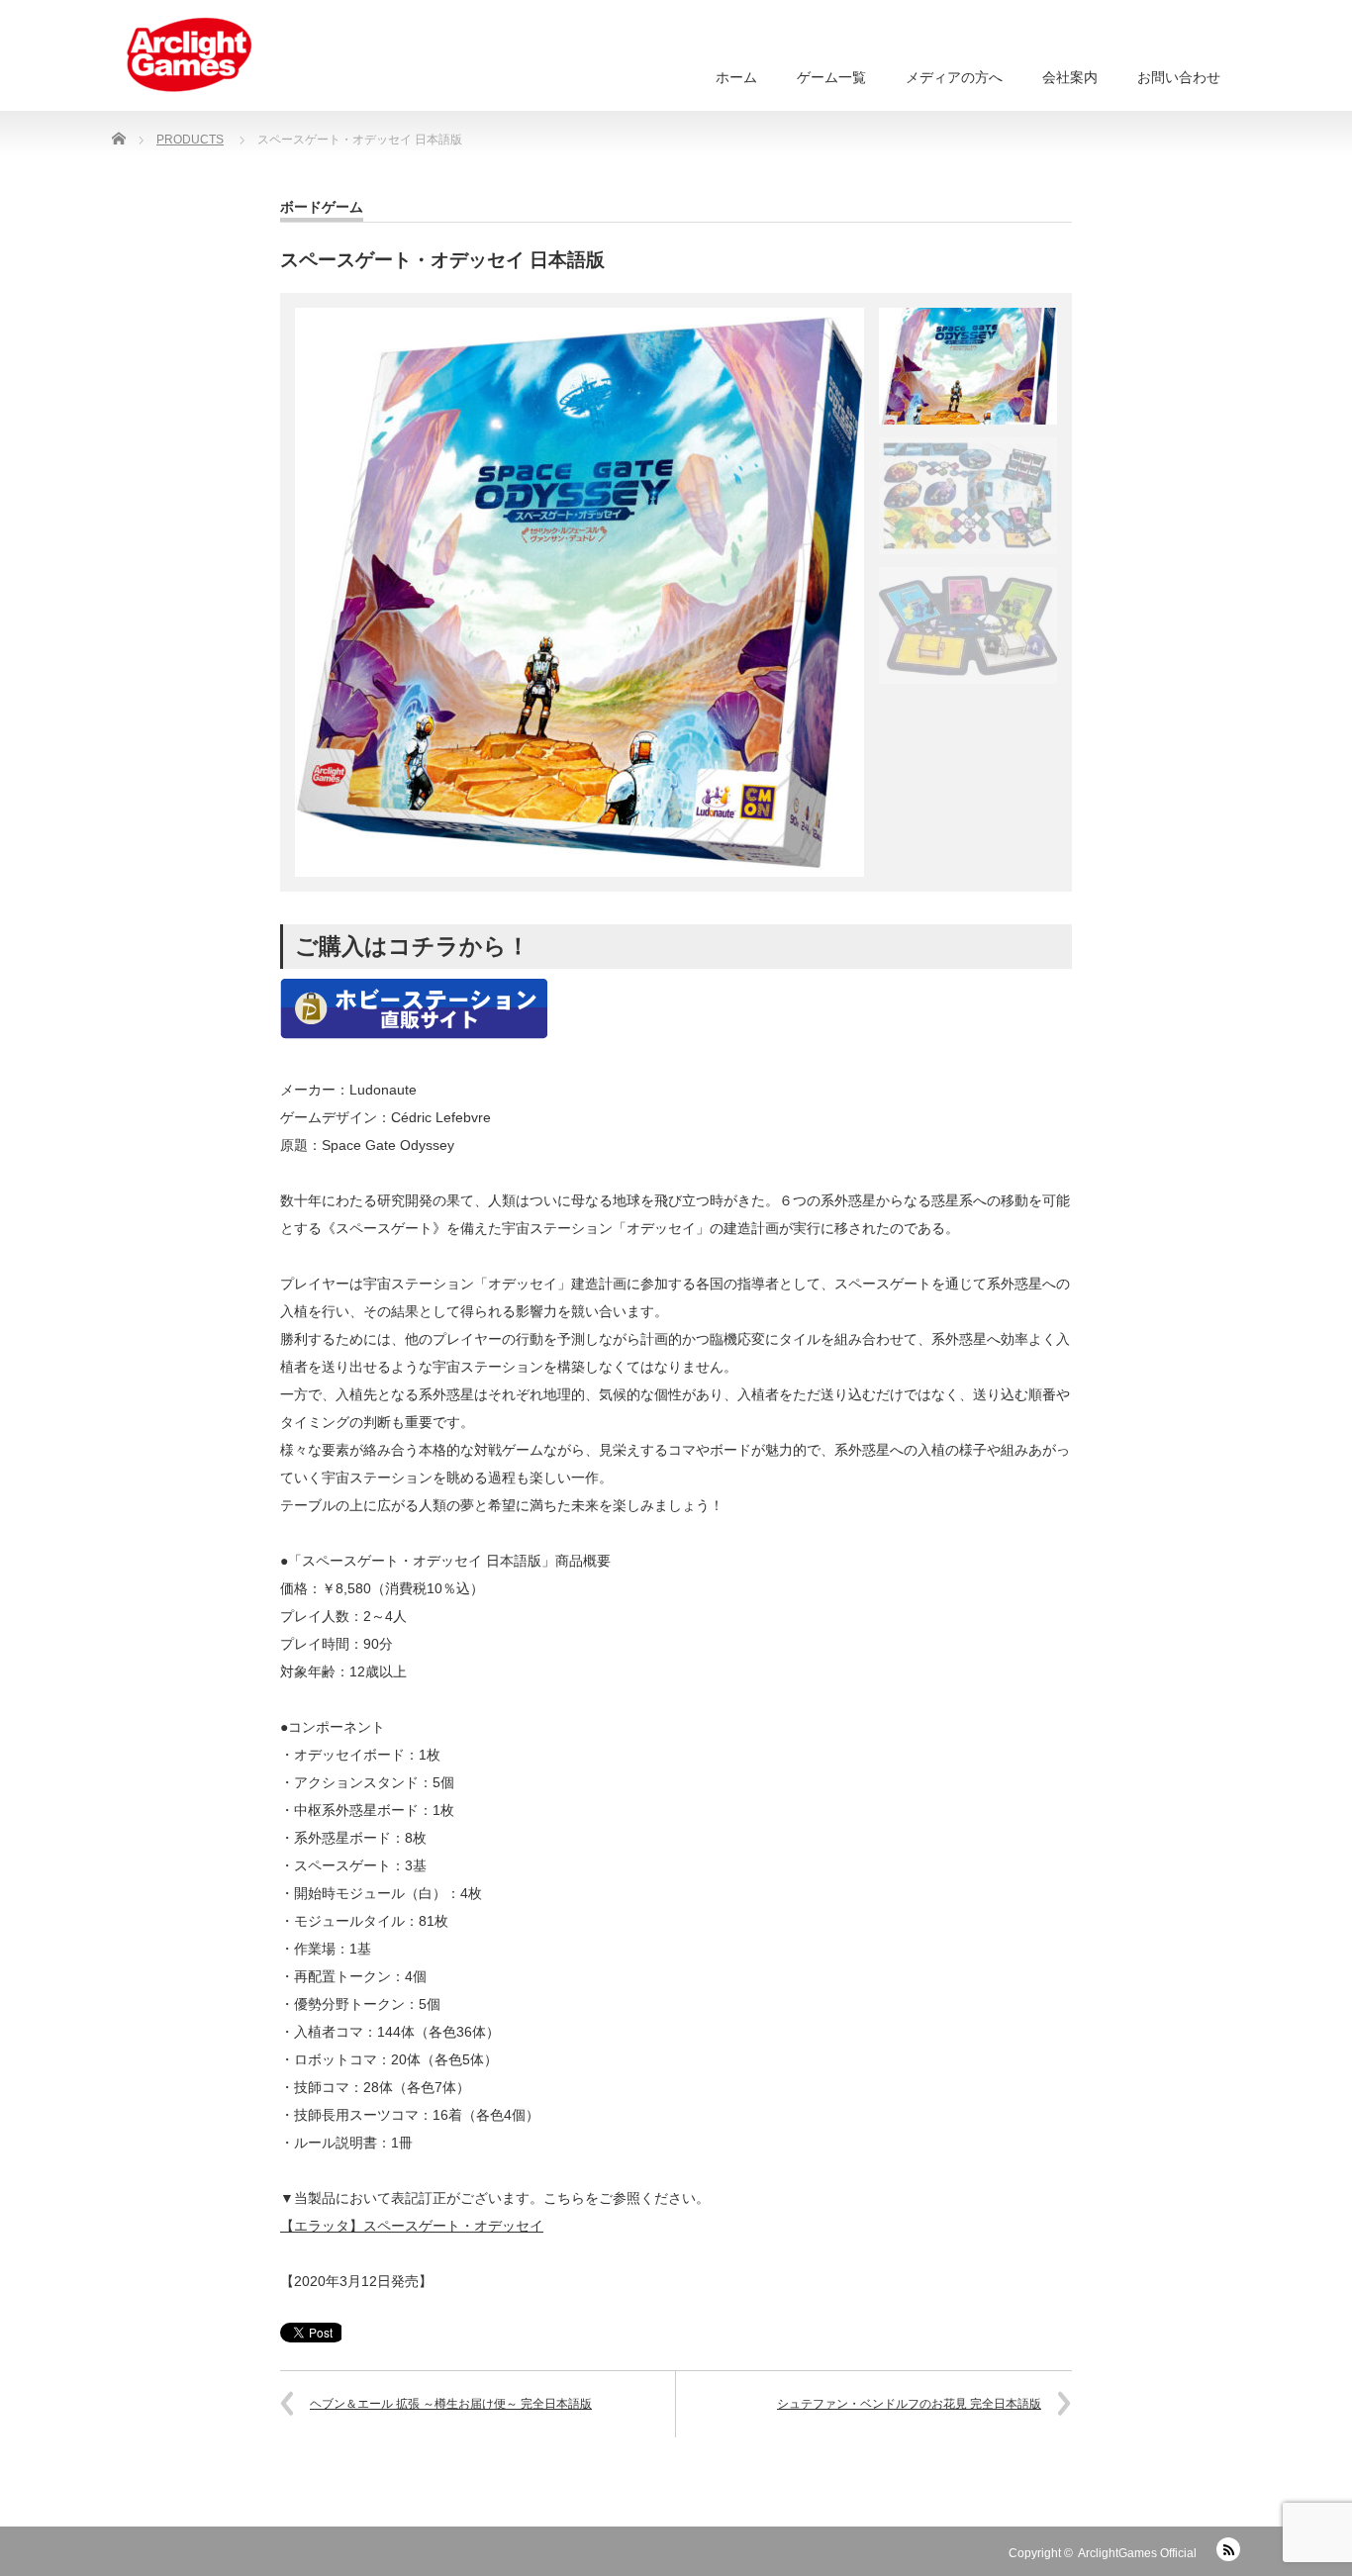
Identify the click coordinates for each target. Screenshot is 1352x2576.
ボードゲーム (322, 207)
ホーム (736, 77)
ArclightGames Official (1137, 2553)
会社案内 (1070, 77)
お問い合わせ (1179, 77)
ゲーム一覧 (831, 77)
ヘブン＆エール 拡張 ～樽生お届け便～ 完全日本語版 (451, 2404)
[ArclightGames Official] (189, 55)
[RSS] (1228, 2549)
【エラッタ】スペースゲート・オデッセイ (412, 2226)
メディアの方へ (954, 77)
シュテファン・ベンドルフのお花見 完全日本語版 (909, 2404)
